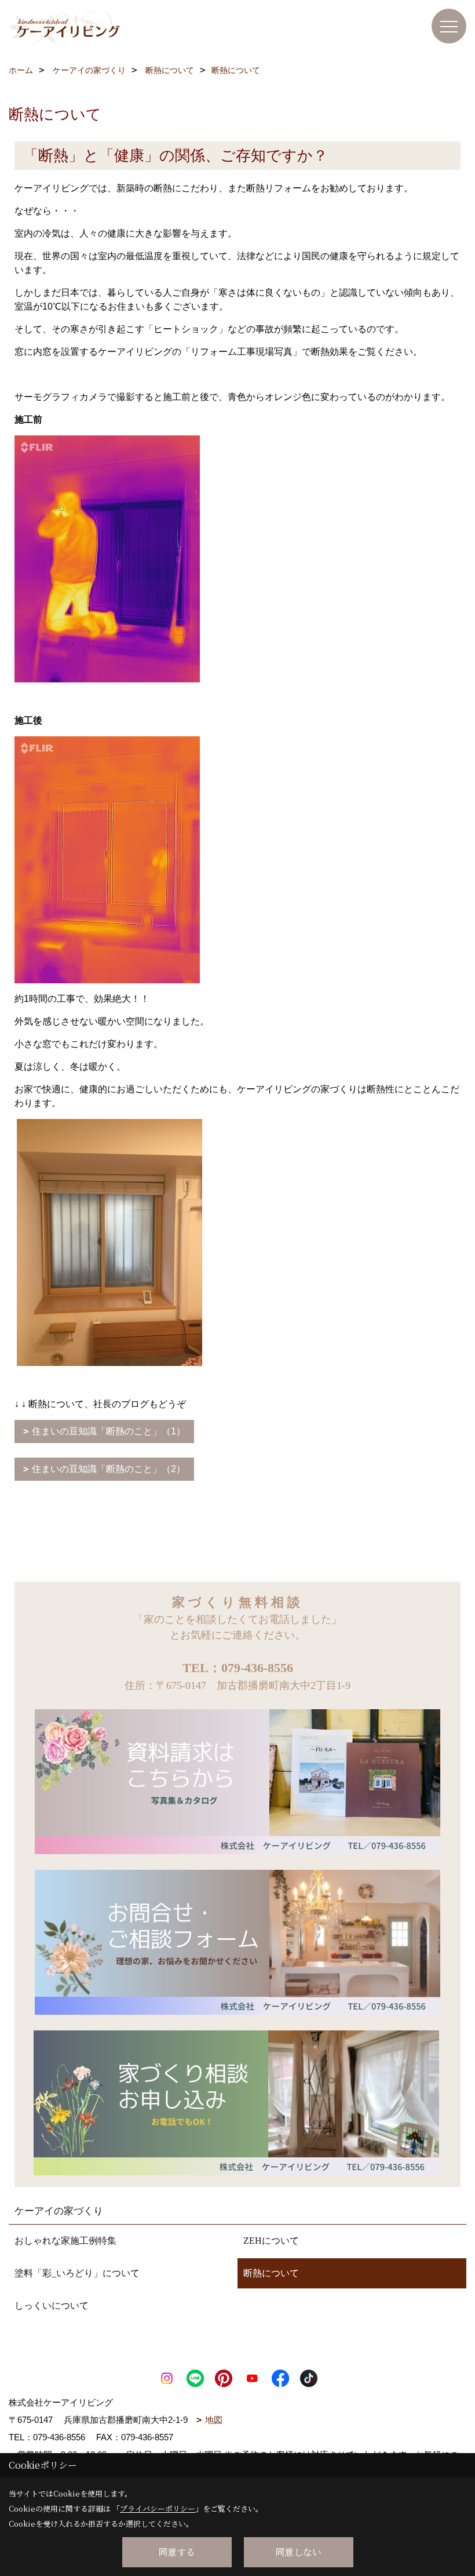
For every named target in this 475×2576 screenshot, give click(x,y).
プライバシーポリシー (158, 2508)
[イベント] (236, 2102)
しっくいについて (52, 2306)
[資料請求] (237, 1781)
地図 (214, 2420)
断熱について (271, 2273)
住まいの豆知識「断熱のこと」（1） (109, 1431)
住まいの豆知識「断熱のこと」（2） (109, 1469)
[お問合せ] (237, 1941)
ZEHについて (271, 2241)
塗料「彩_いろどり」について (77, 2273)
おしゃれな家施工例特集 (65, 2241)
